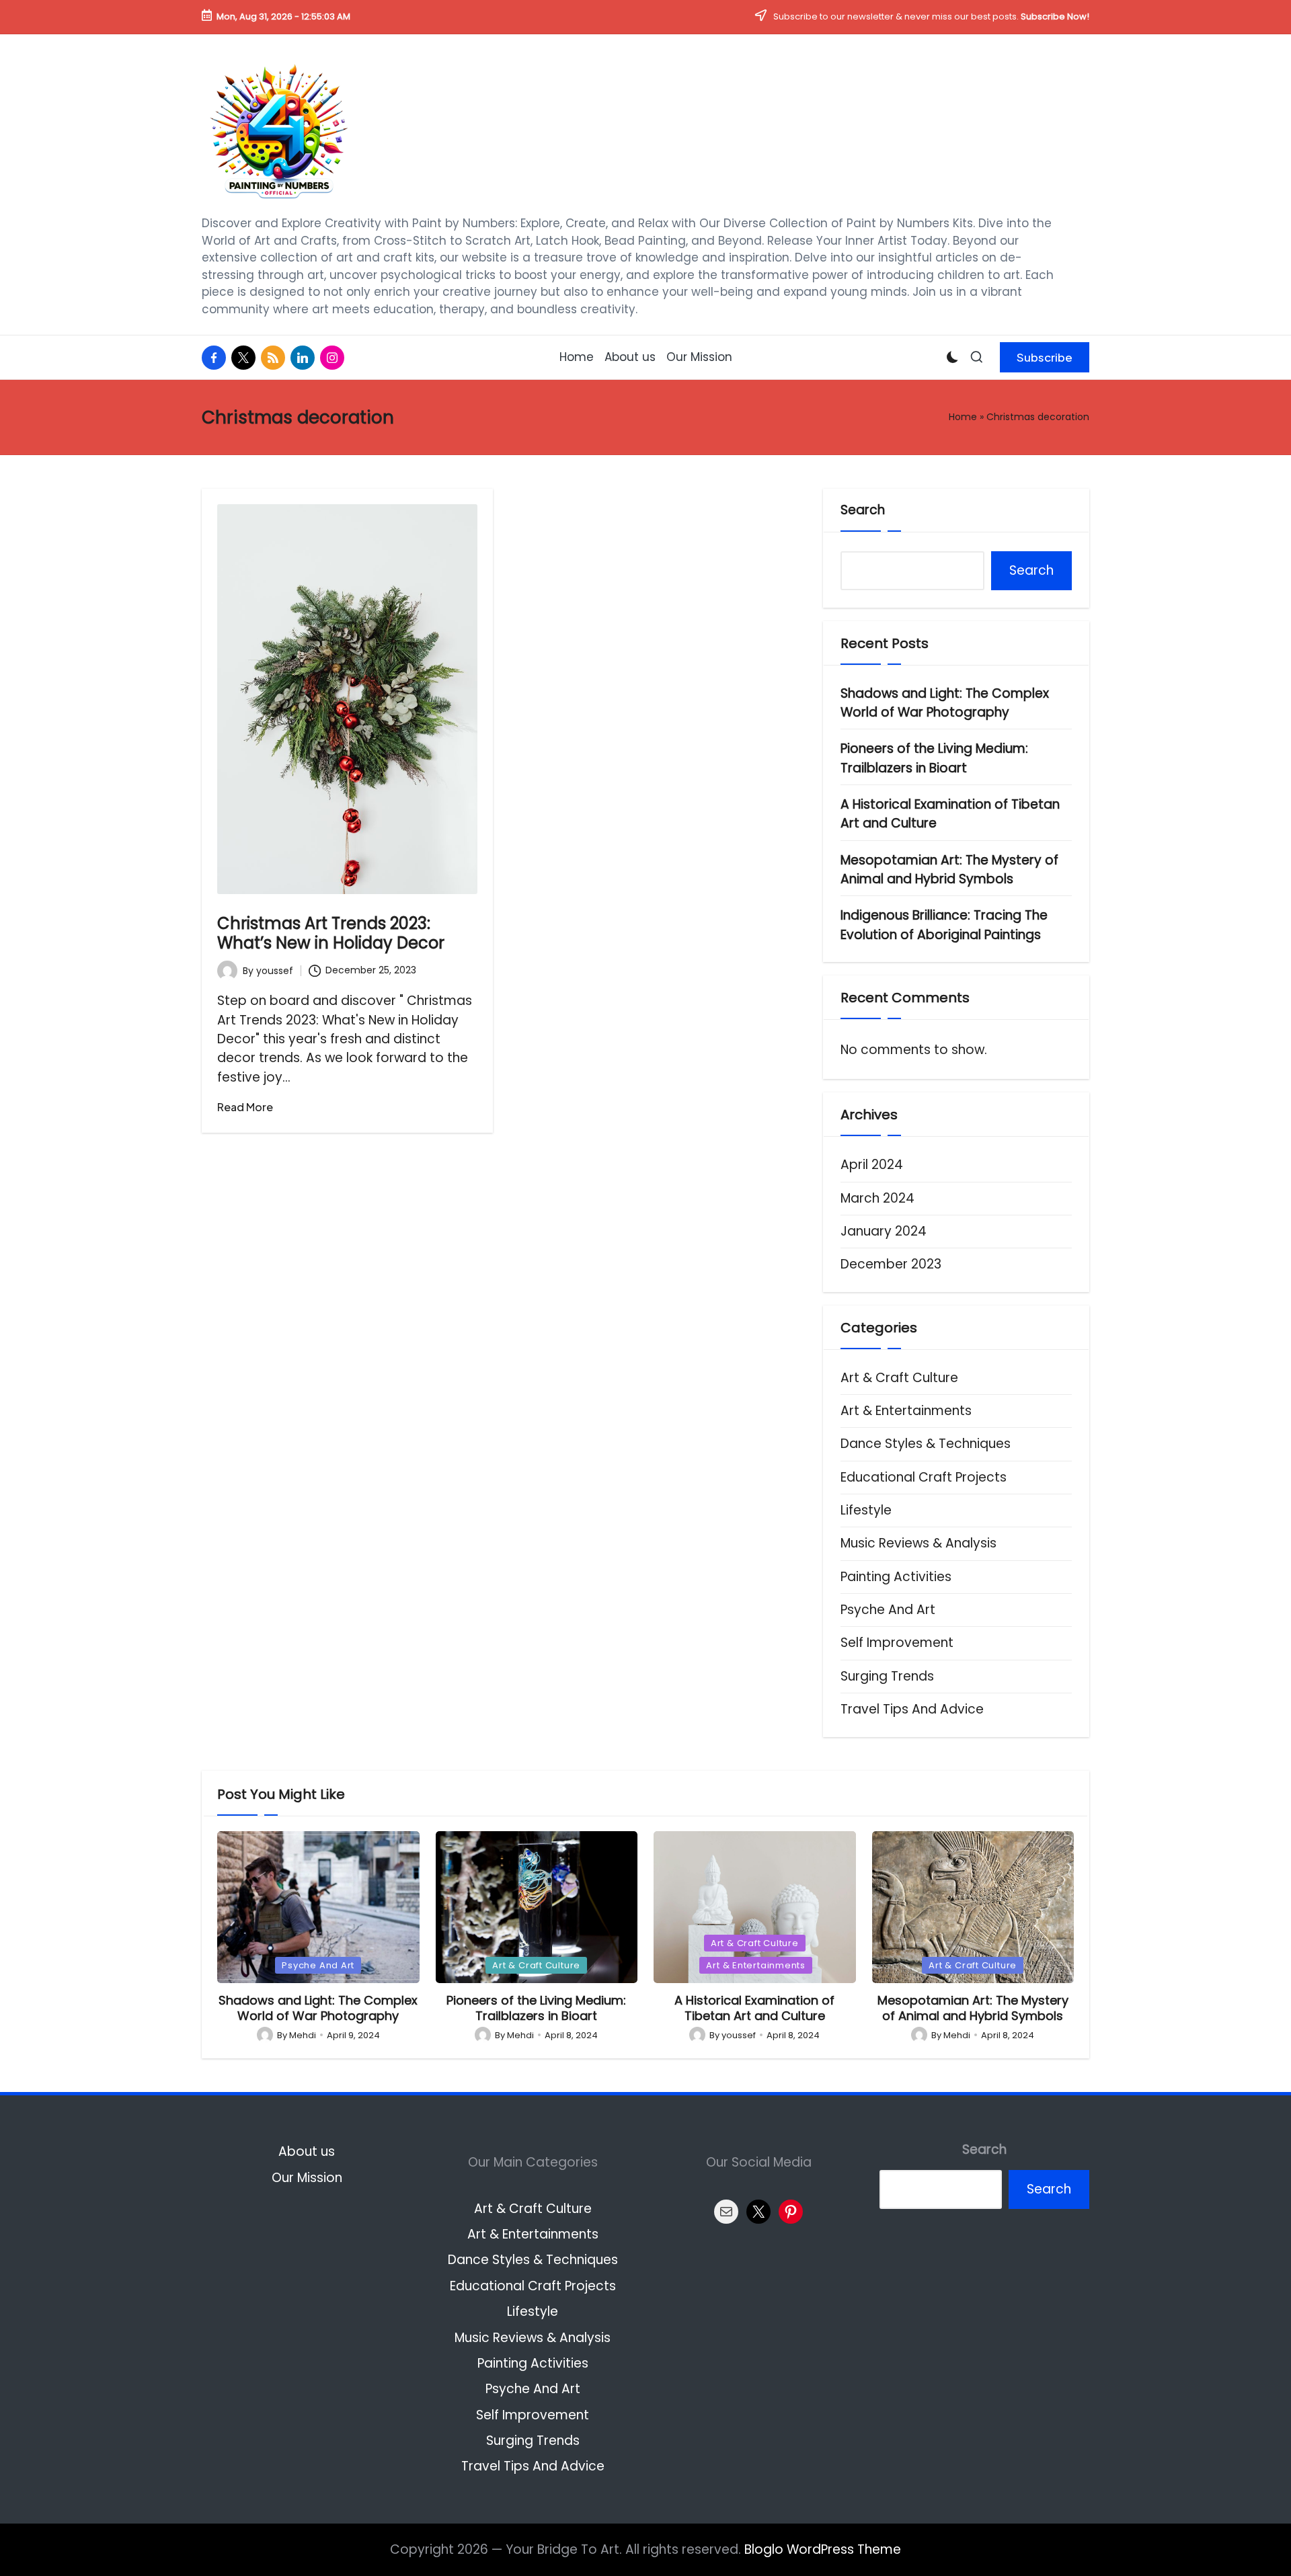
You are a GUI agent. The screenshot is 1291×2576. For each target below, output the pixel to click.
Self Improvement (897, 1643)
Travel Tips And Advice (912, 1709)
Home (963, 417)
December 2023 (891, 1264)
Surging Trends (887, 1676)
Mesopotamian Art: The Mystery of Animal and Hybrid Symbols (949, 870)
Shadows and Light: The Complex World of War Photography (945, 703)
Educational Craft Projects (924, 1477)
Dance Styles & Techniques (926, 1444)
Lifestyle (866, 1510)
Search (863, 510)
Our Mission (307, 2178)
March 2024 (877, 1198)
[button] (1045, 357)
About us (307, 2151)
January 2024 (884, 1231)
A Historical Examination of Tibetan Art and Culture (950, 814)
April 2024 (872, 1165)
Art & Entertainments (906, 1411)
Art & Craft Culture (899, 1378)
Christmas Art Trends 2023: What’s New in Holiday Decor (331, 933)
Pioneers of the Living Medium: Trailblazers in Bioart (934, 758)
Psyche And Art (888, 1610)
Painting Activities (896, 1577)
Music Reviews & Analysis (918, 1543)
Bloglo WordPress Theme (823, 2549)
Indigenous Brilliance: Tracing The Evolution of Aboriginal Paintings (944, 925)
